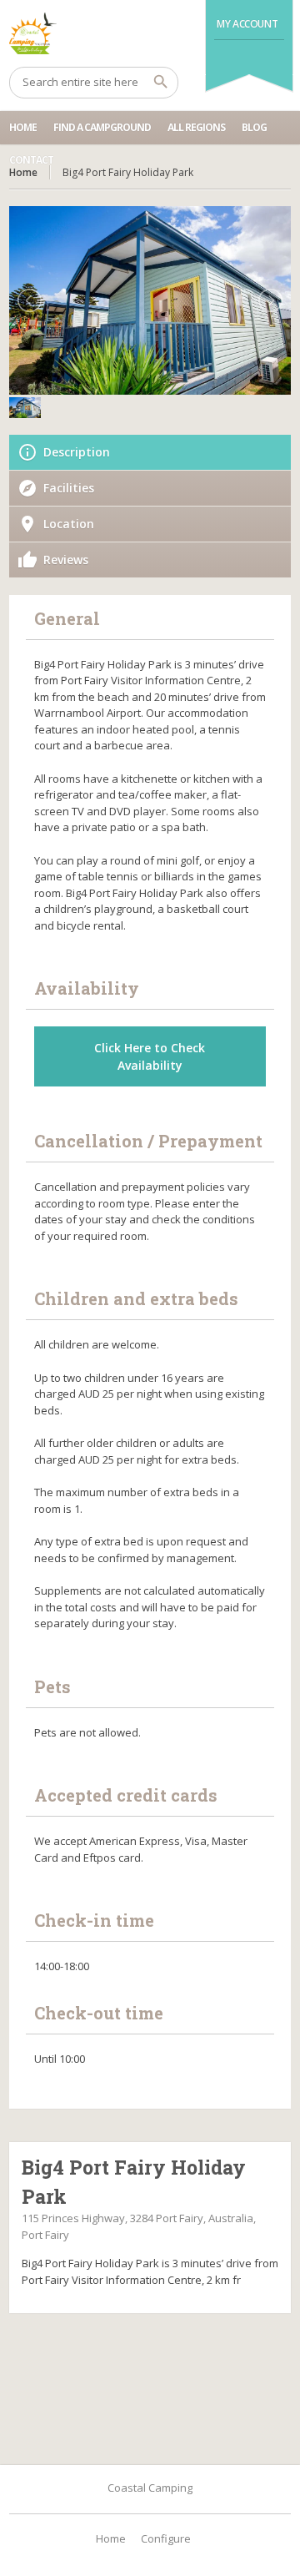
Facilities (69, 488)
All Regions (196, 127)
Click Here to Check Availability (150, 1056)
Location (69, 524)
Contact (31, 160)
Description (77, 452)
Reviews (66, 560)
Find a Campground (102, 127)
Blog (254, 127)
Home (23, 127)
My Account (247, 24)
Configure (166, 2538)
